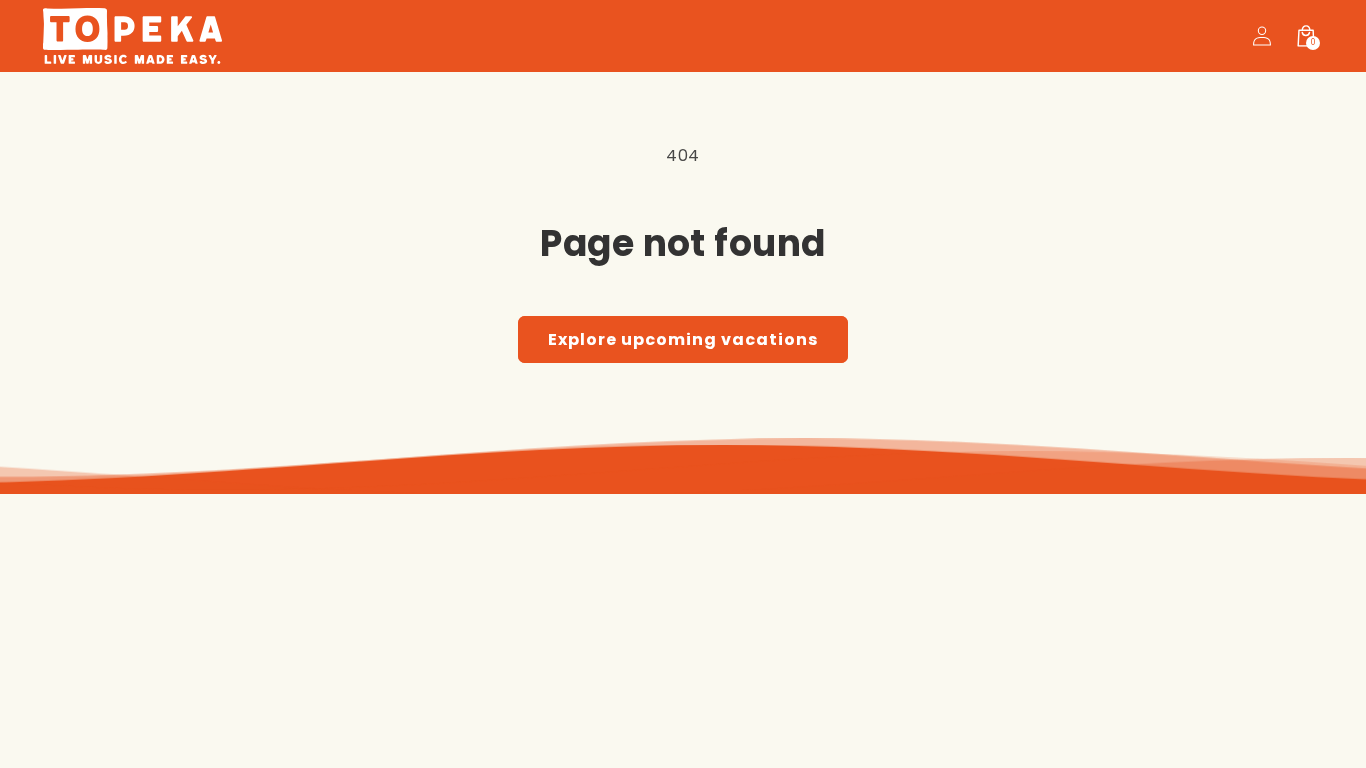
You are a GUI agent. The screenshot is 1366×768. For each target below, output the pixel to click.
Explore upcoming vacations (683, 339)
